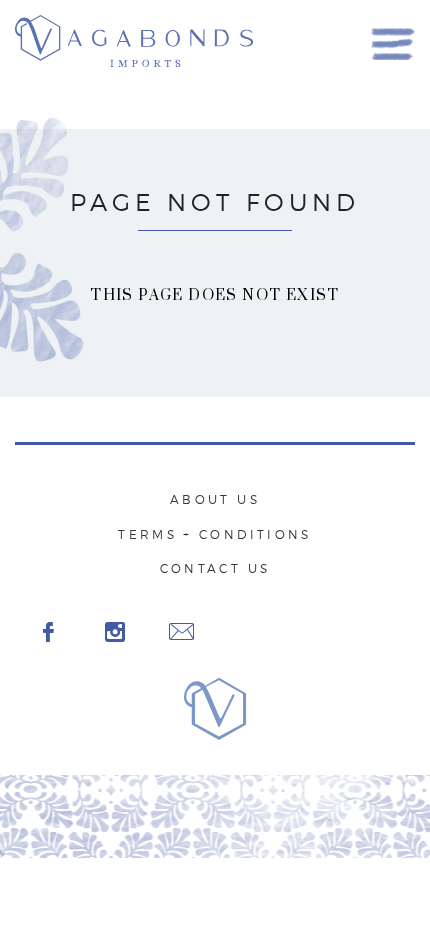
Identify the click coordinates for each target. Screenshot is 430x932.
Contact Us (215, 568)
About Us (215, 499)
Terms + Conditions (214, 534)
